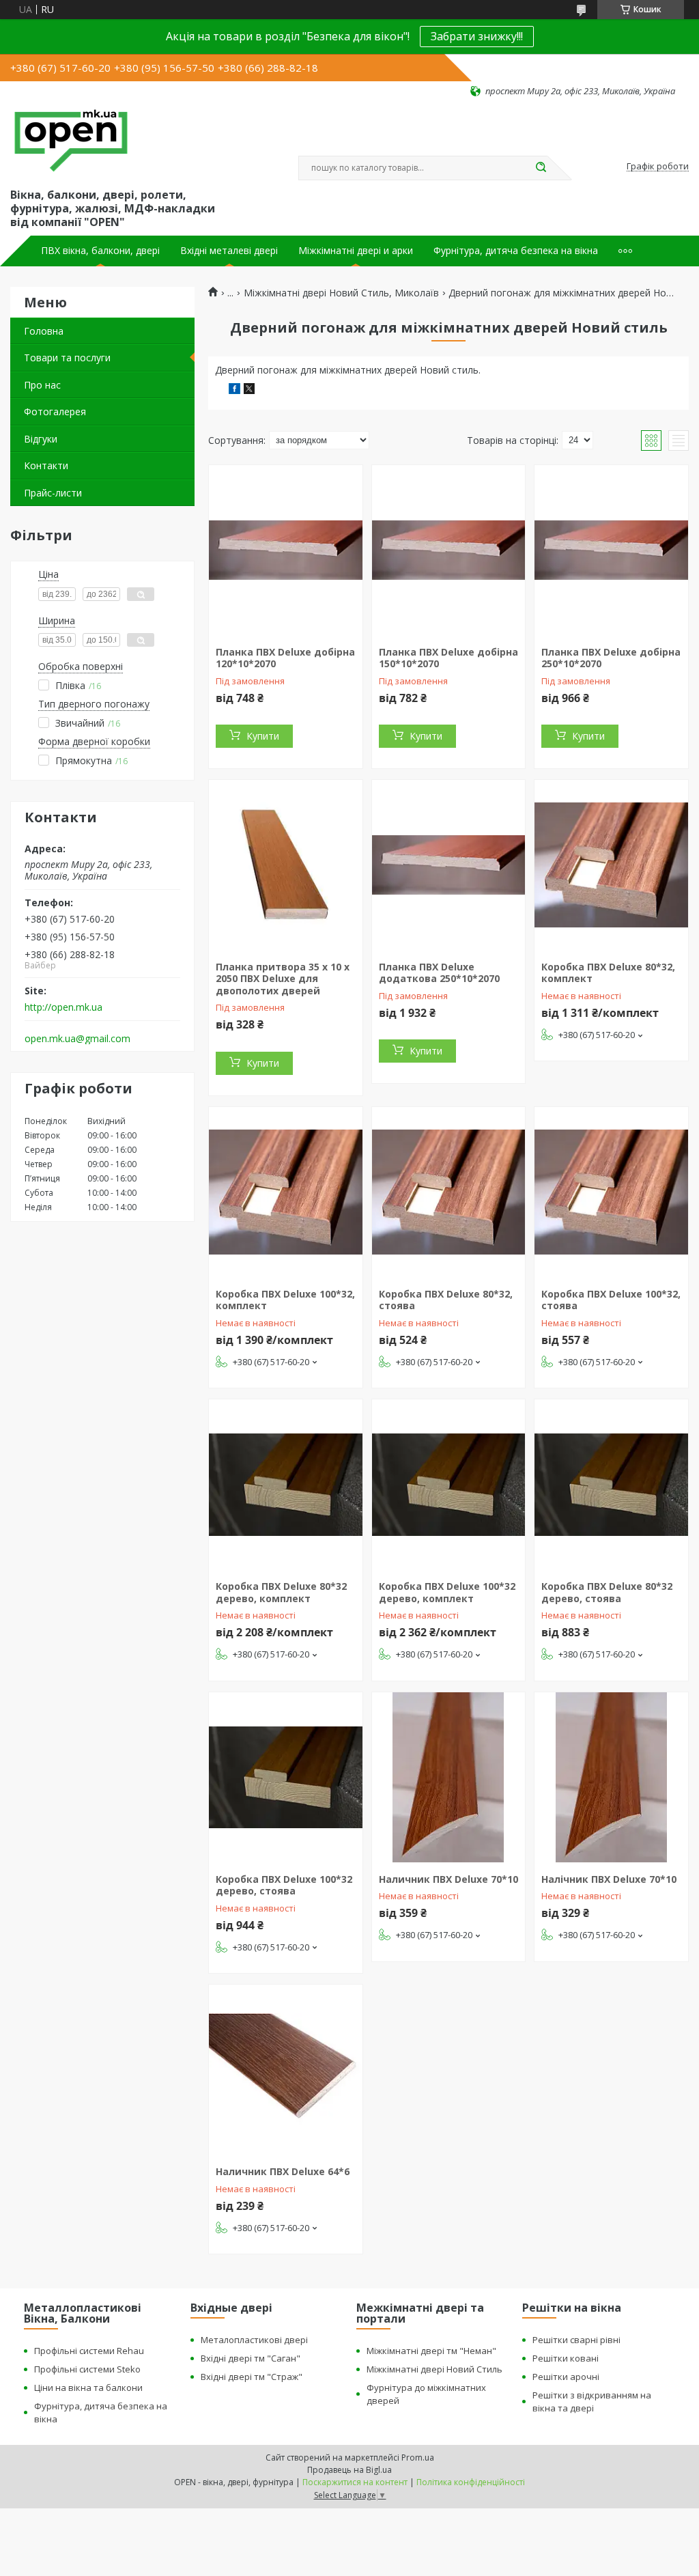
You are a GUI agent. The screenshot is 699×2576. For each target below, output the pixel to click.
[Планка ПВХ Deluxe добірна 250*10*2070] (611, 550)
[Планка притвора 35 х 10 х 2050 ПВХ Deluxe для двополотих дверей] (286, 865)
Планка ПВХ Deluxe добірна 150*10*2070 (448, 658)
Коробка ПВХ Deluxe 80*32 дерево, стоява (607, 1592)
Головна (44, 331)
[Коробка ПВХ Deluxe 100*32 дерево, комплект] (449, 1485)
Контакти (46, 465)
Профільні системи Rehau (89, 2351)
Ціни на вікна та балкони (88, 2388)
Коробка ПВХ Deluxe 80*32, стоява (446, 1300)
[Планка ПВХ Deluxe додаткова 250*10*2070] (449, 865)
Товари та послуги (67, 358)
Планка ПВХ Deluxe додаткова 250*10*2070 (439, 973)
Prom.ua (418, 2458)
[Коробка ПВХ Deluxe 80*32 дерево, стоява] (611, 1485)
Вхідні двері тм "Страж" (252, 2377)
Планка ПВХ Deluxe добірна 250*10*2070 (611, 658)
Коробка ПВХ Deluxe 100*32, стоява (611, 1300)
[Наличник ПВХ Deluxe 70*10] (449, 1778)
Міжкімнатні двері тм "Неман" (431, 2351)
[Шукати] (541, 168)
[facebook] (234, 390)
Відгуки (41, 439)
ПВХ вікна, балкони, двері (100, 251)
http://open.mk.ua (63, 1007)
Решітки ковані (566, 2358)
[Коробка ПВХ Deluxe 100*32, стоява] (611, 1192)
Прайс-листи (53, 493)
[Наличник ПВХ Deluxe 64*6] (286, 2070)
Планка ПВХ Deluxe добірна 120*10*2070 (285, 658)
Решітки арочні (566, 2377)
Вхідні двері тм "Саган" (251, 2358)
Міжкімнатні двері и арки (356, 251)
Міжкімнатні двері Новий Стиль (434, 2369)
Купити (263, 736)
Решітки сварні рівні (576, 2340)
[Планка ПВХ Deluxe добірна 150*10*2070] (449, 550)
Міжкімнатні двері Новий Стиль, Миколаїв (341, 293)
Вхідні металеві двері (229, 251)
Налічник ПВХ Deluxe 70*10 (609, 1879)
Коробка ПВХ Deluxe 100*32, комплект (285, 1300)
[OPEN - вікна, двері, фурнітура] (71, 141)
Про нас (42, 385)
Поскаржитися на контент (355, 2482)
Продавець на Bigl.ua (349, 2470)
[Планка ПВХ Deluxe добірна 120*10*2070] (286, 550)
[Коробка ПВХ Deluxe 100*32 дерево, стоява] (286, 1778)
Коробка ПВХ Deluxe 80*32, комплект (608, 973)
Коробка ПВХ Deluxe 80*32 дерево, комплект (281, 1592)
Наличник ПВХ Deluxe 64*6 (283, 2171)
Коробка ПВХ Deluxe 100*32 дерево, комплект (447, 1592)
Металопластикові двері (254, 2340)
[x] (249, 390)
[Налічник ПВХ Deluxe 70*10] (611, 1778)
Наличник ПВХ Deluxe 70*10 (448, 1879)
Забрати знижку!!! (477, 36)
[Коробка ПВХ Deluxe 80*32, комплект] (611, 865)
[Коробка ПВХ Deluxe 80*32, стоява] (449, 1192)
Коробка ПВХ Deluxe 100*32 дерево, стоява (284, 1885)
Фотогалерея (55, 411)
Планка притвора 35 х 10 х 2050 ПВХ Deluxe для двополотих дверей (283, 979)
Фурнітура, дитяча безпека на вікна (516, 251)
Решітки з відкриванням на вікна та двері (592, 2402)
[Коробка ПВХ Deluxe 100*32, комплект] (286, 1192)
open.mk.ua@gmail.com (77, 1039)
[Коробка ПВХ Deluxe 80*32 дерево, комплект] (286, 1485)
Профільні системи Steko (87, 2369)
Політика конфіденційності (471, 2482)
